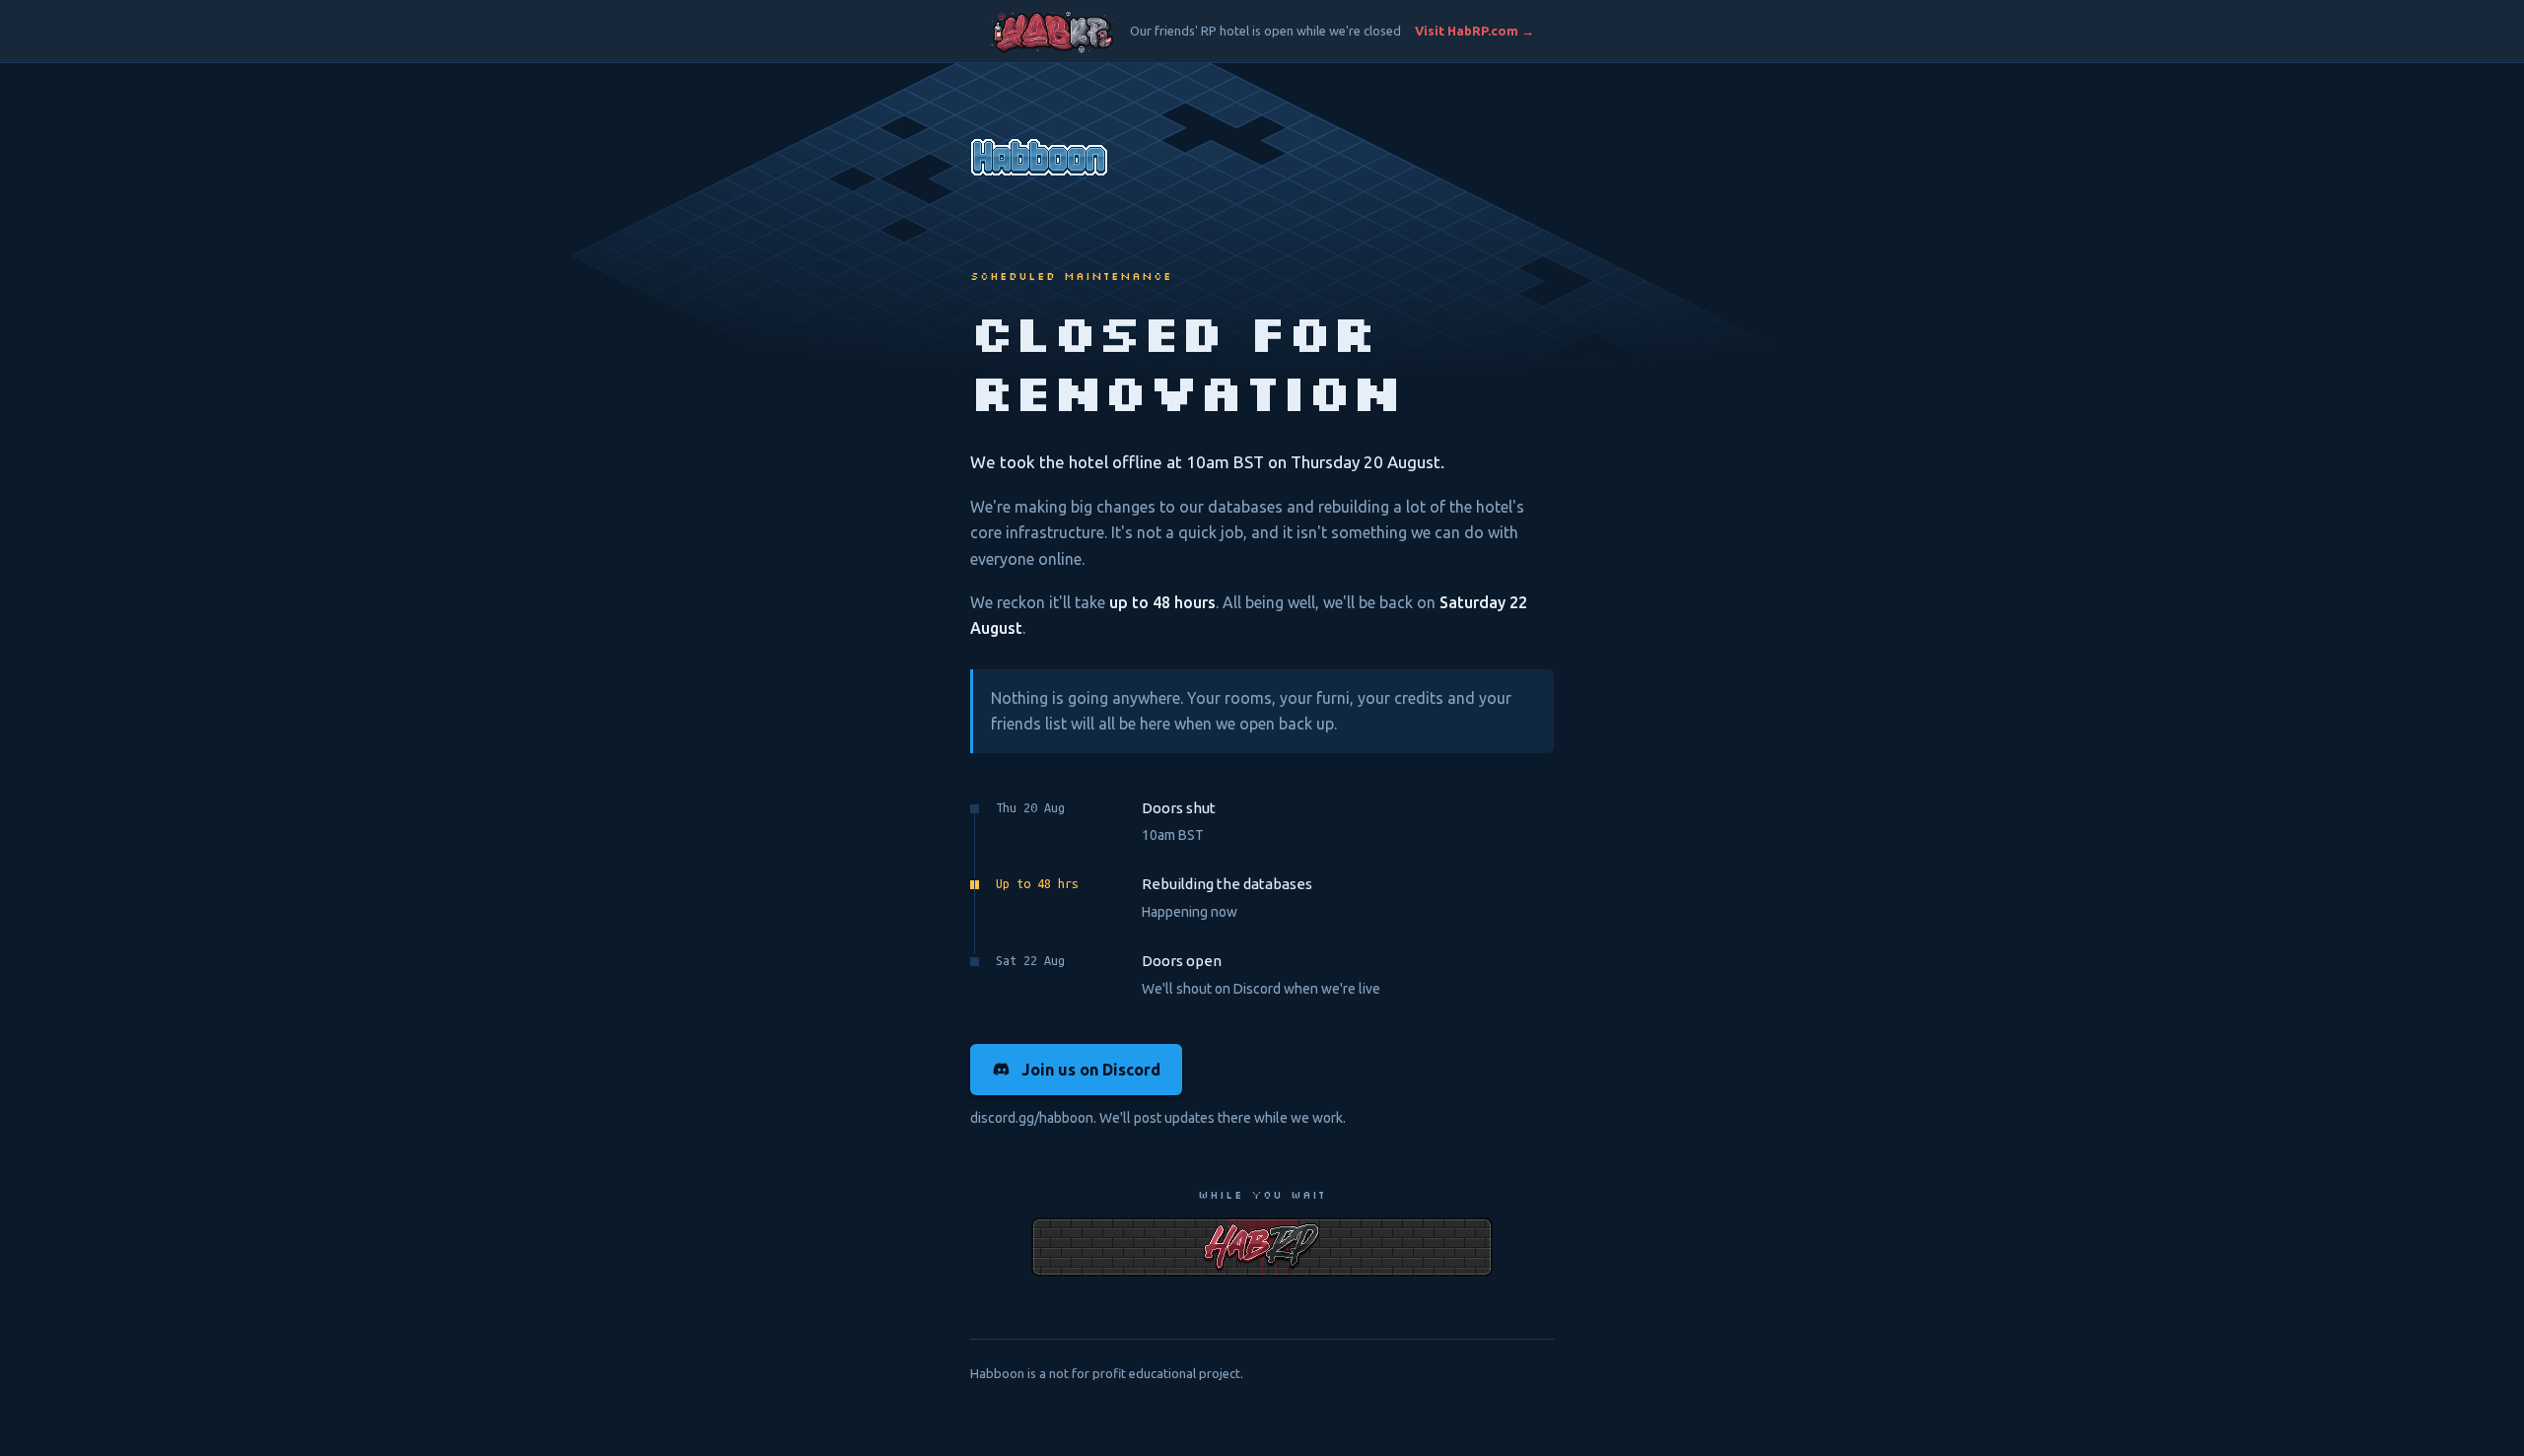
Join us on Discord (1091, 1070)
